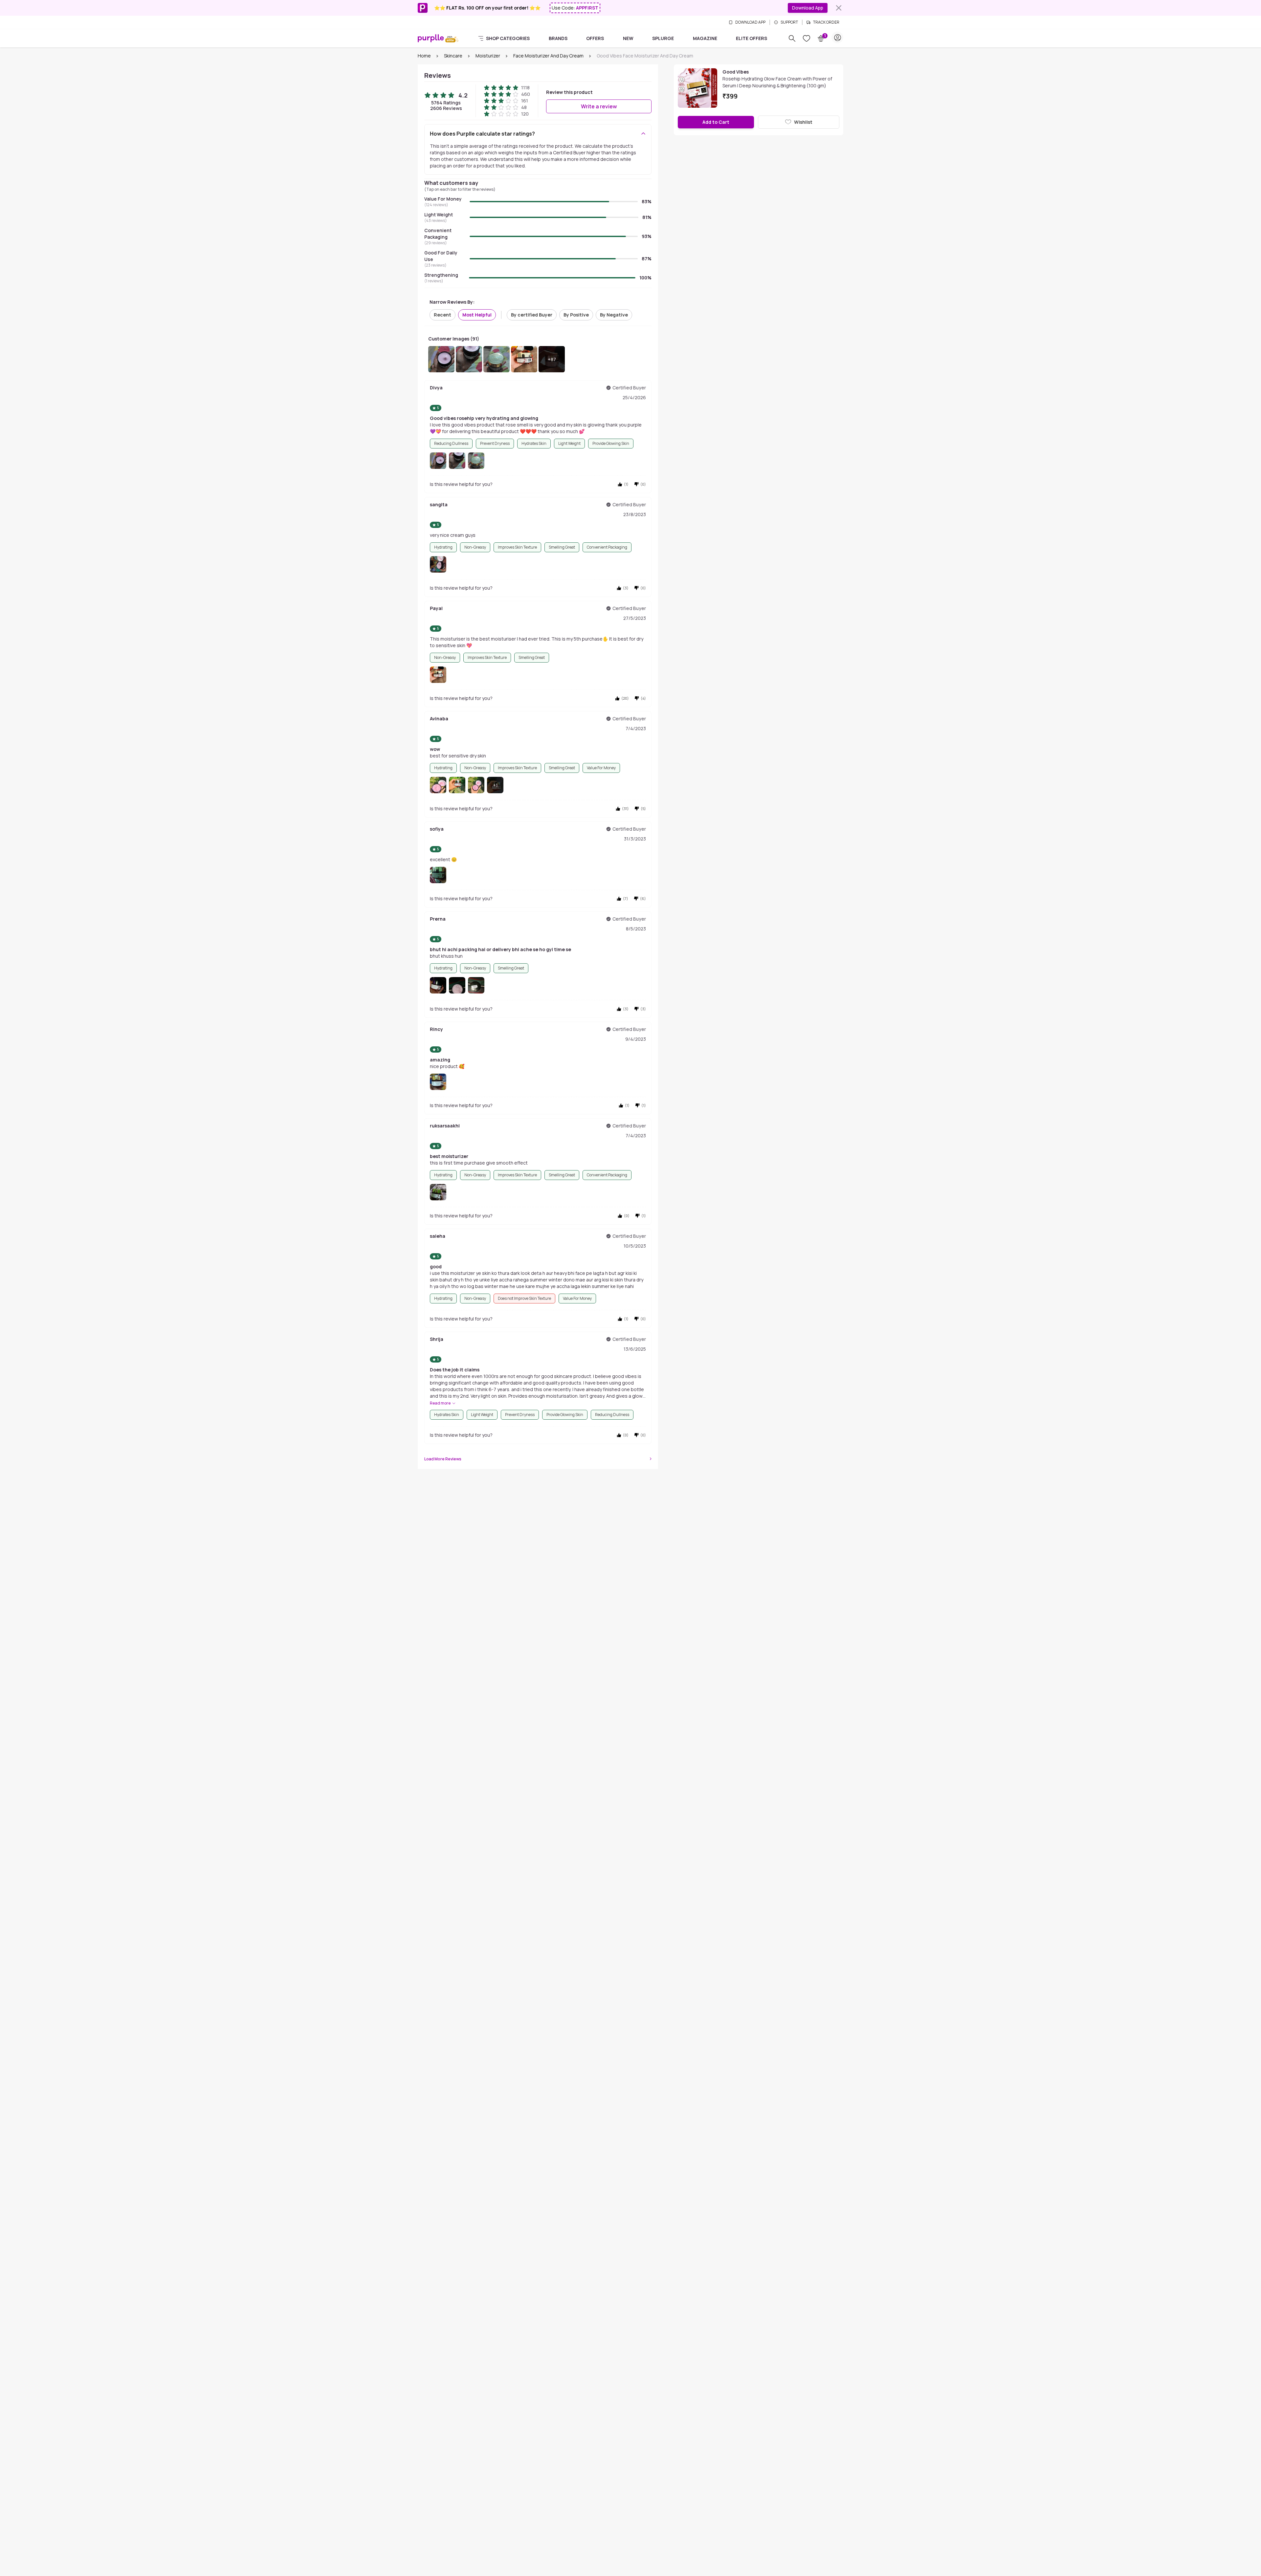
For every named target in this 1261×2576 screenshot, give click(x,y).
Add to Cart (716, 122)
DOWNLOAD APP (750, 22)
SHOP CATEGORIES (508, 38)
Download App (808, 8)
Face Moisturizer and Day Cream (548, 56)
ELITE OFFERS (752, 38)
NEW (628, 38)
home (424, 56)
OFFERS (595, 38)
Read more (440, 1403)
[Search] (792, 38)
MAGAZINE (705, 38)
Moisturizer (488, 56)
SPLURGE (663, 38)
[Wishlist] (807, 38)
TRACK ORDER (826, 22)
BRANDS (558, 38)
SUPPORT (789, 22)
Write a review (599, 106)
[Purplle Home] (431, 38)
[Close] (839, 8)
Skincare (453, 56)
